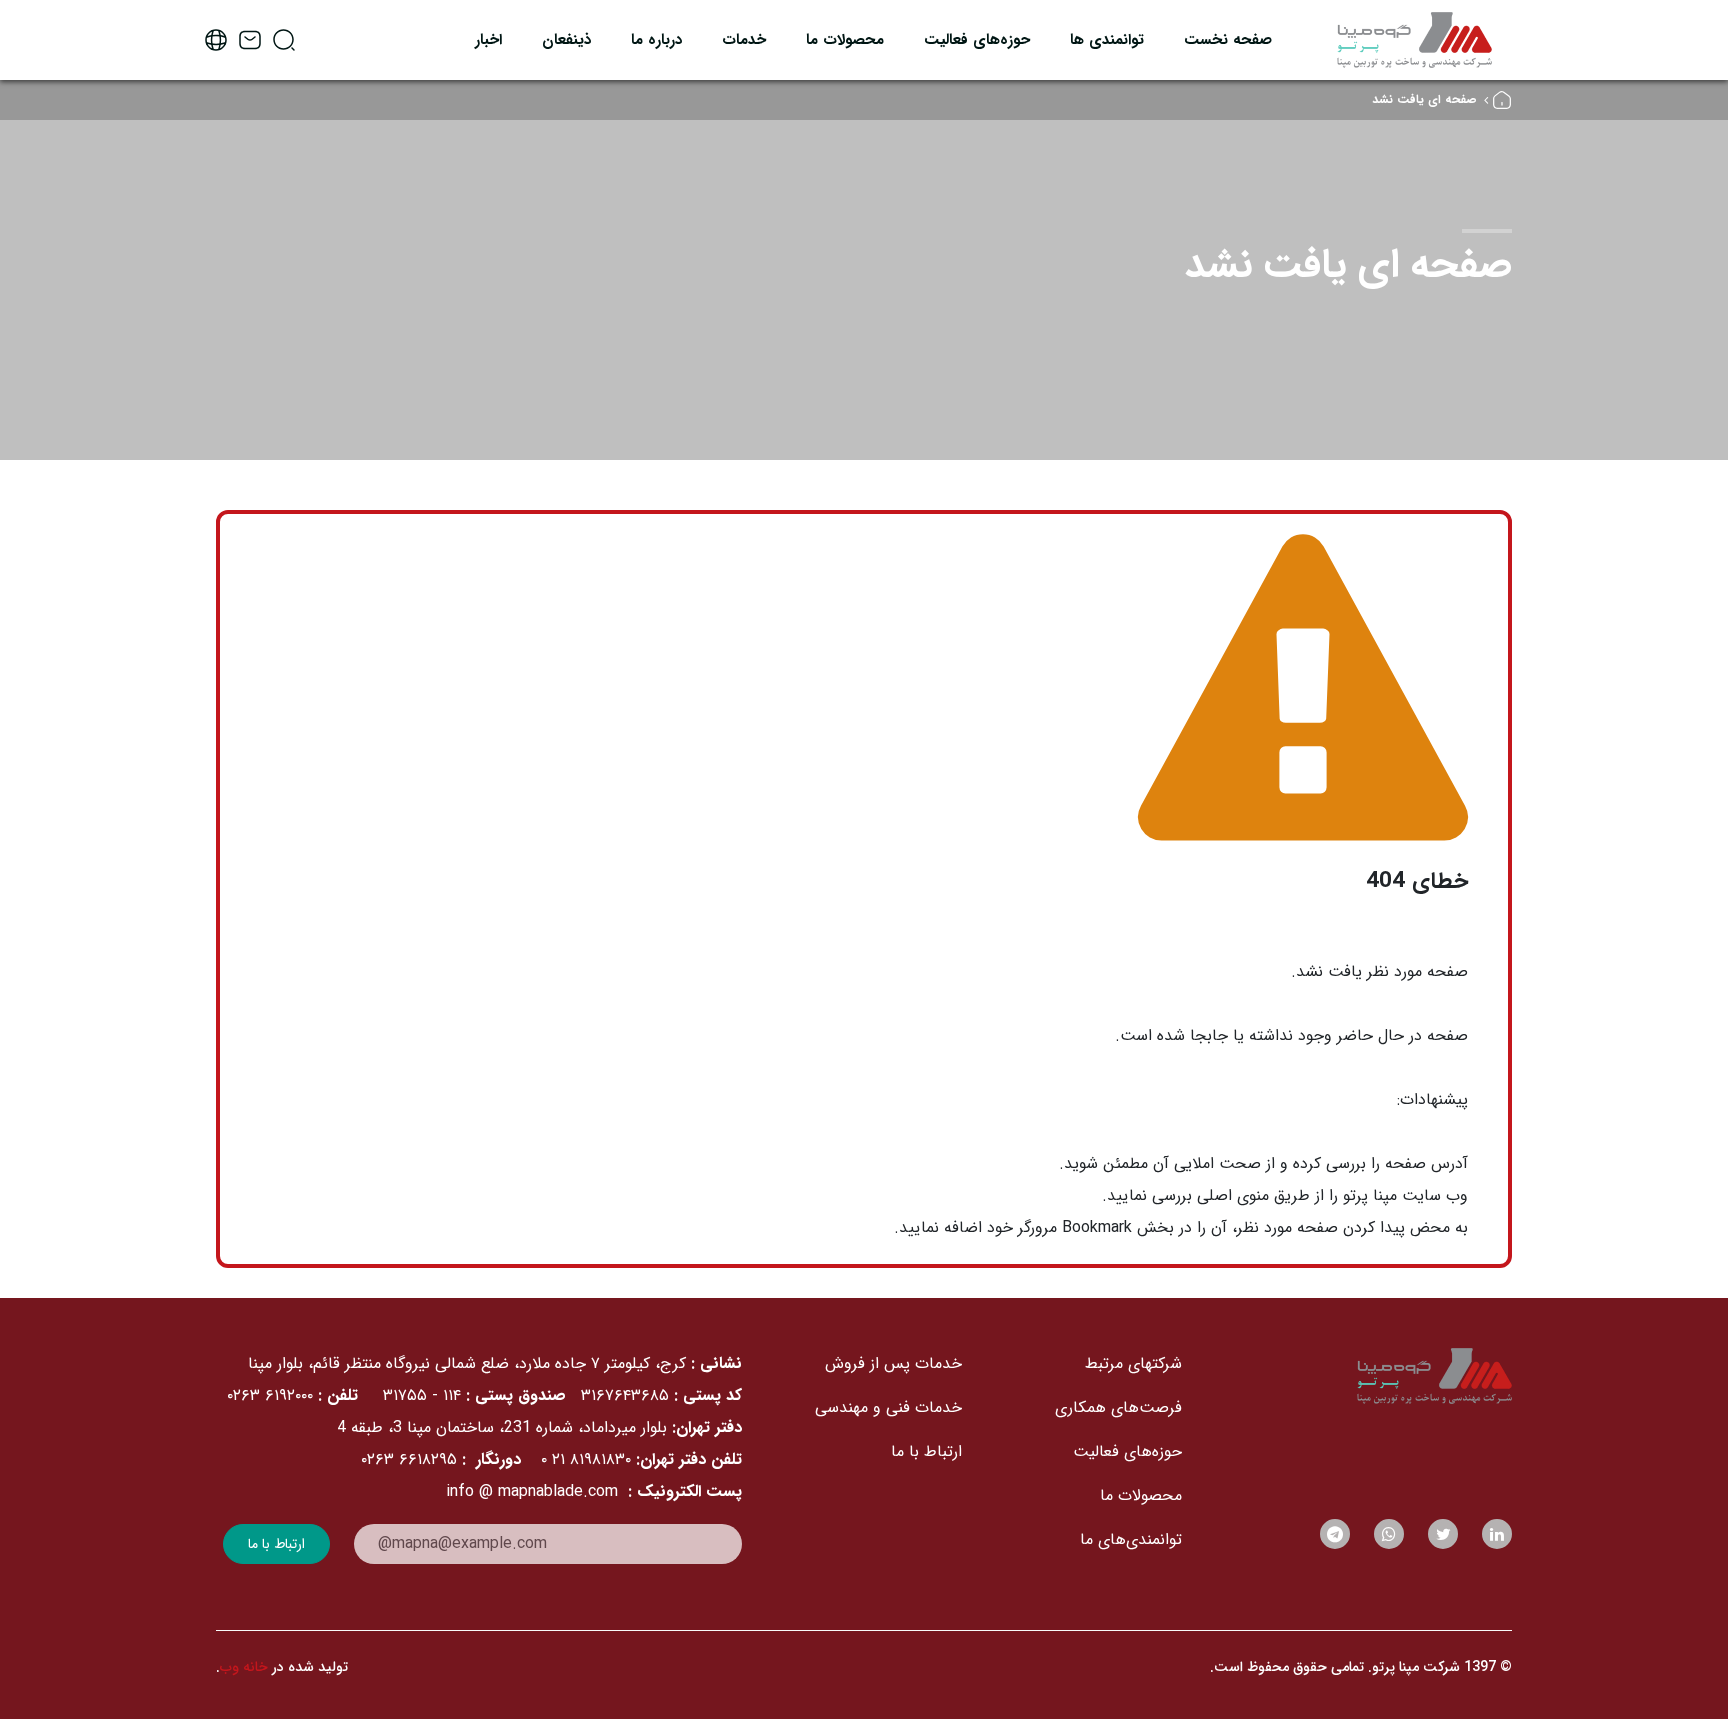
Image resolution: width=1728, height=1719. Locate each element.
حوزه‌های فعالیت (1127, 1451)
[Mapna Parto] (1359, 1376)
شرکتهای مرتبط (1133, 1363)
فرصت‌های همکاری (1118, 1407)
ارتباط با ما (926, 1451)
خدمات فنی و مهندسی (888, 1407)
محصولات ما (1141, 1495)
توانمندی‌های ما (1131, 1539)
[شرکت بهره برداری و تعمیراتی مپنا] (1414, 39)
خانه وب (244, 1667)
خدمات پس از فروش (893, 1363)
